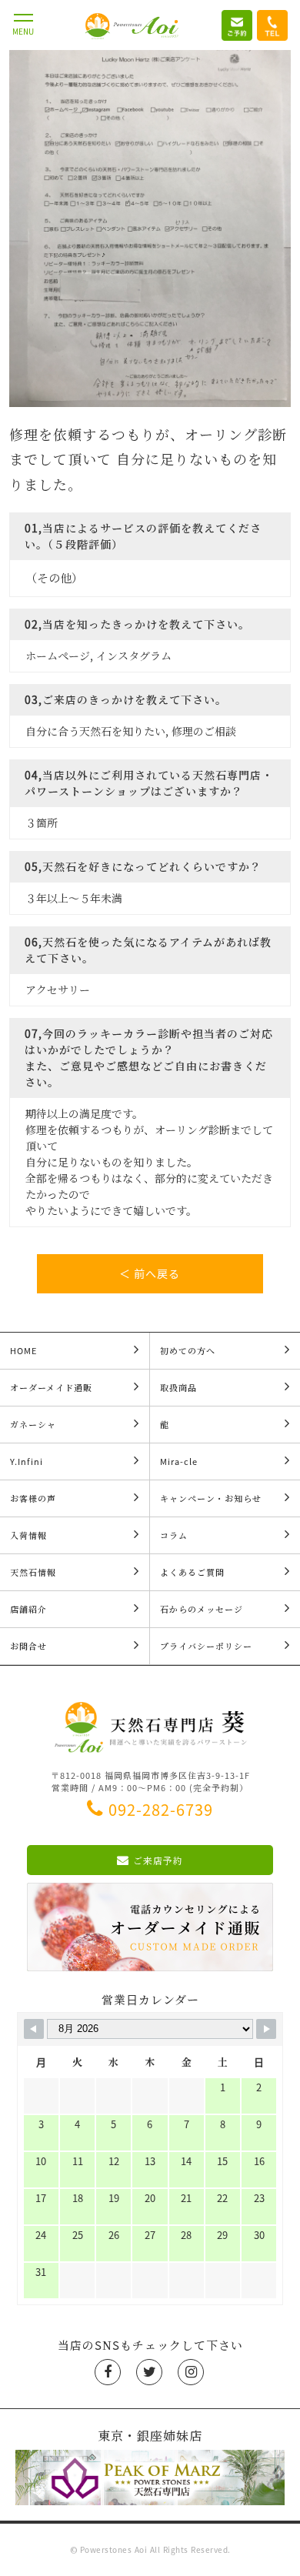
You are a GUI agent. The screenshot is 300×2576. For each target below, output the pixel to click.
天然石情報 (33, 1572)
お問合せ (28, 1646)
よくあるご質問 (192, 1572)
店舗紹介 (28, 1609)
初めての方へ (188, 1351)
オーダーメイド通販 (51, 1388)
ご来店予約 (158, 1860)
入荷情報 (28, 1535)
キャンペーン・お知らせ (211, 1498)
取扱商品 (178, 1388)
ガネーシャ (33, 1425)
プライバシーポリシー (206, 1646)
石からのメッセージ (202, 1609)
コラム (174, 1535)
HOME (23, 1351)
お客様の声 (33, 1498)
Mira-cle (179, 1462)
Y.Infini (27, 1462)
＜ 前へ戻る (150, 1273)
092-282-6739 (161, 1809)
